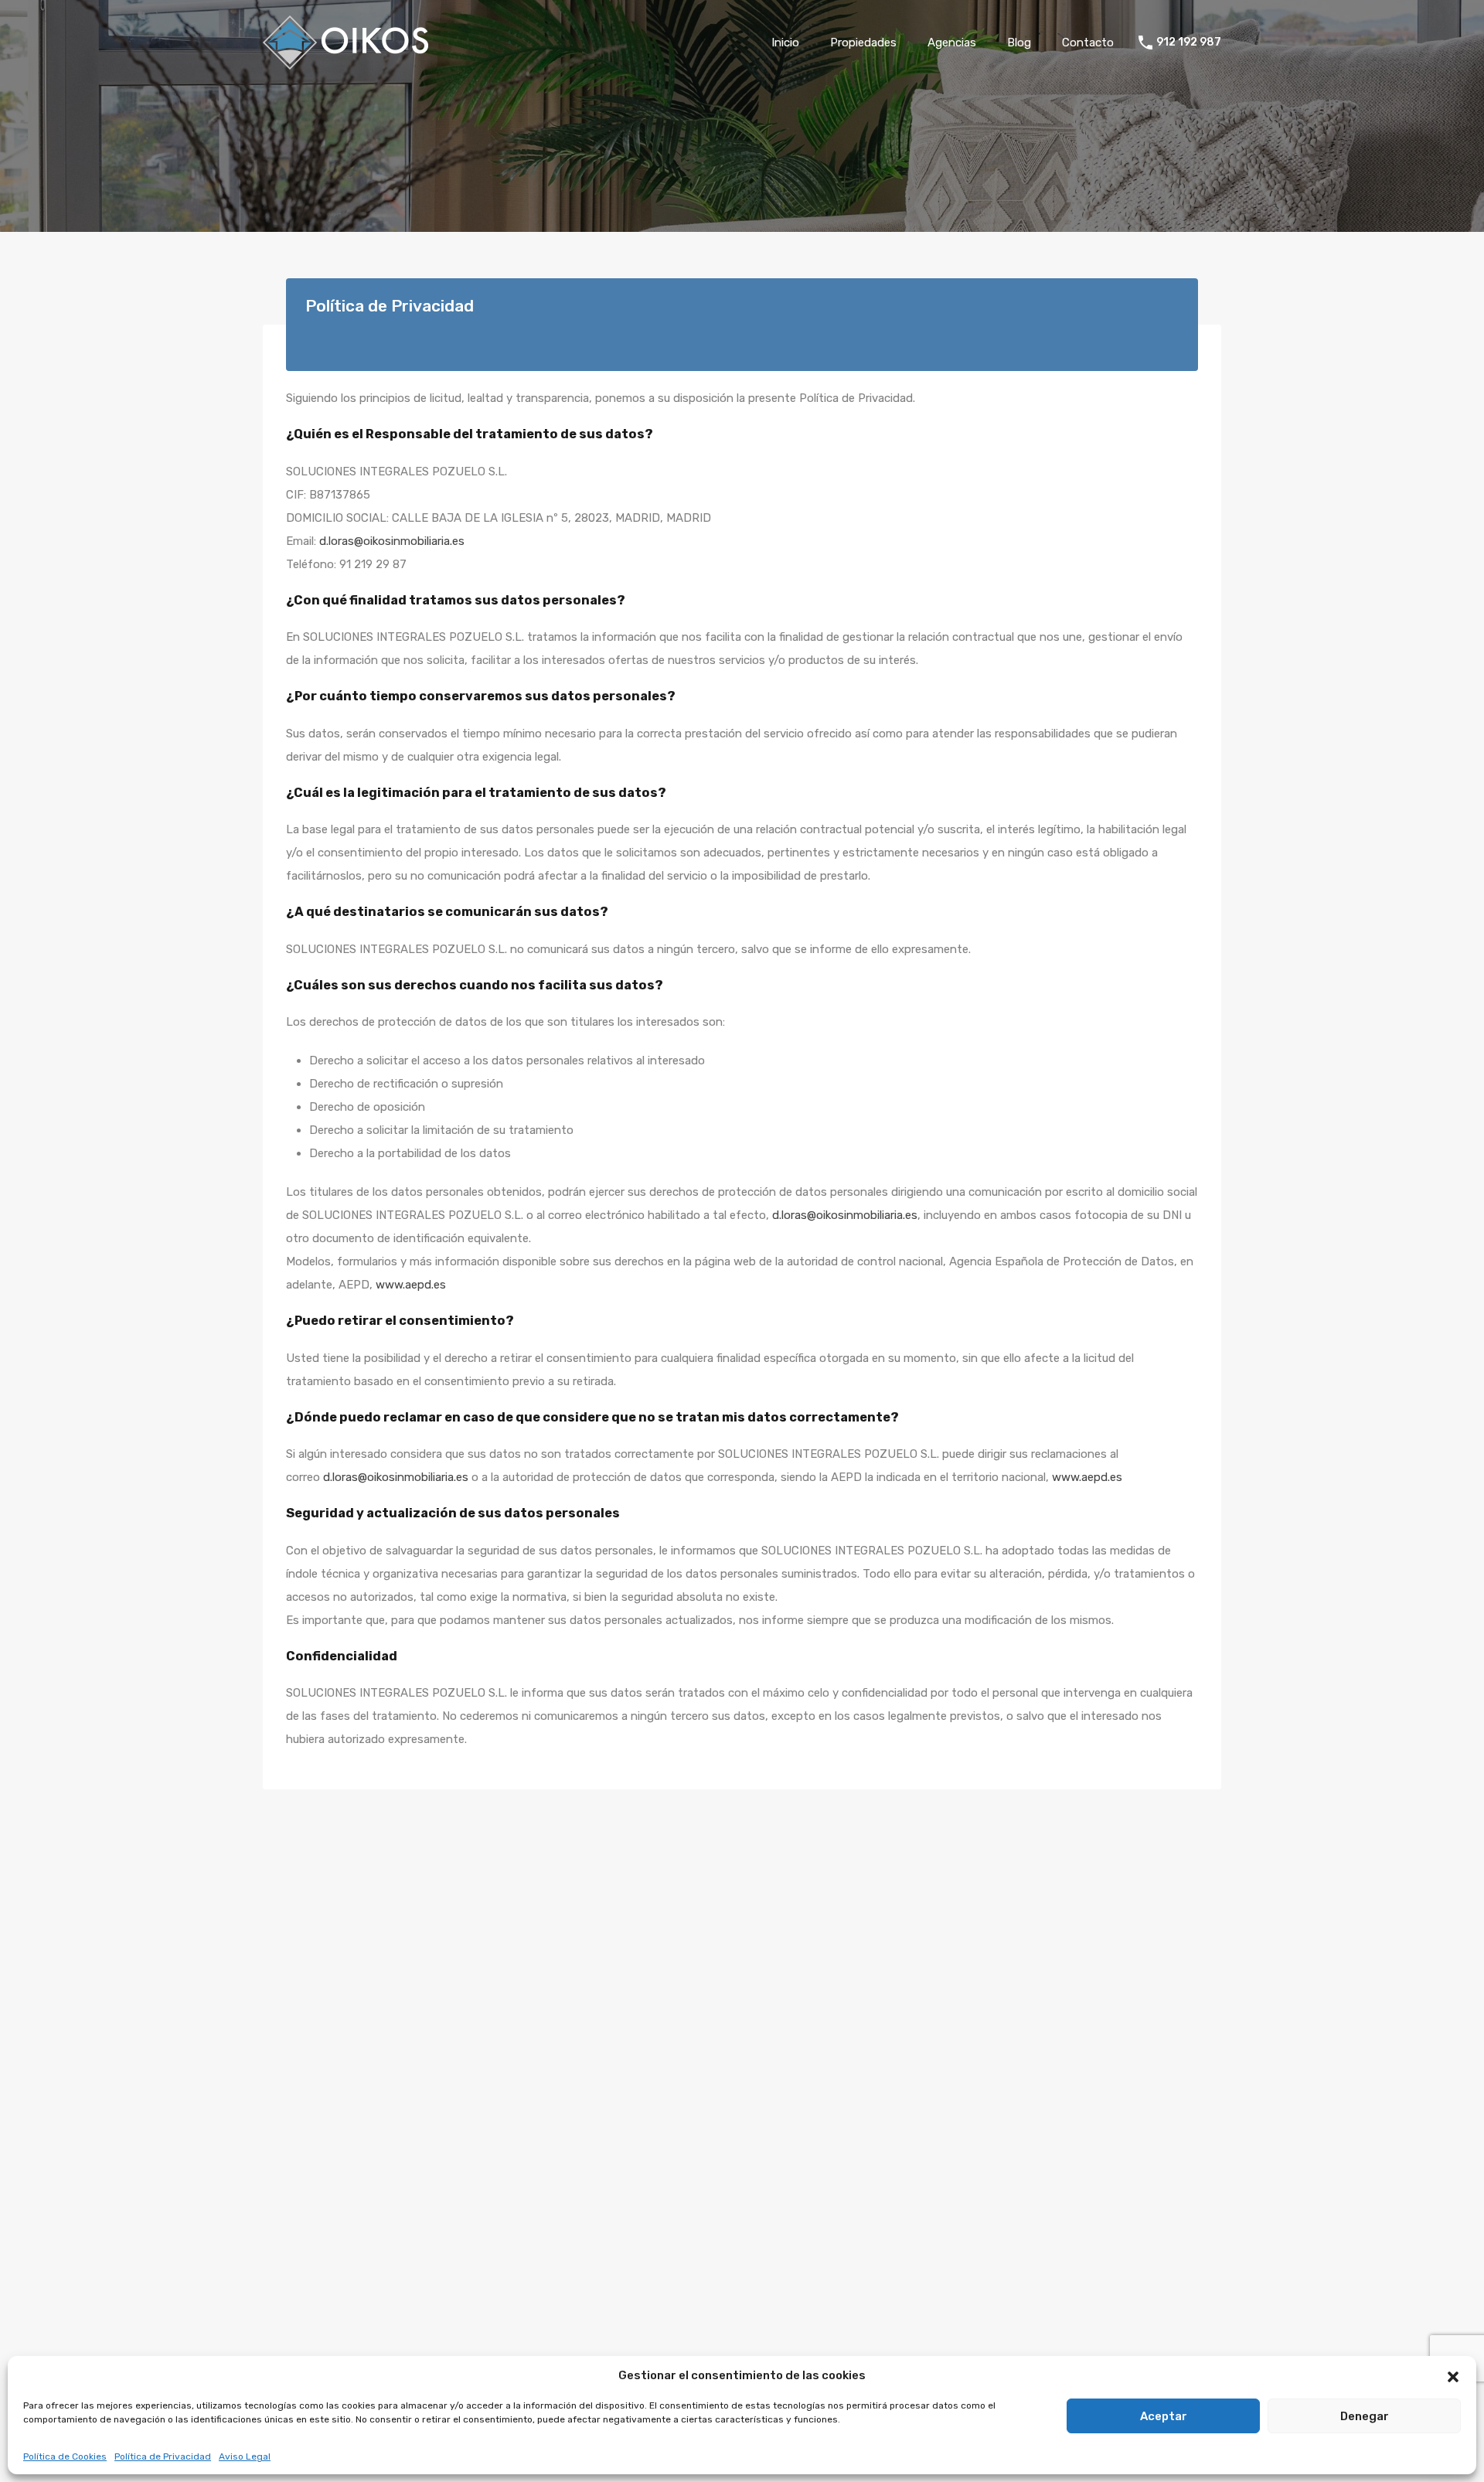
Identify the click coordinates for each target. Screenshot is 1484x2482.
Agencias (952, 43)
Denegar (1365, 2416)
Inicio (785, 43)
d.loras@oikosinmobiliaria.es (392, 541)
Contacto (1088, 43)
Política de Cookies (65, 2456)
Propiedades (863, 43)
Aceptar (1164, 2416)
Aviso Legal (245, 2456)
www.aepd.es (411, 1285)
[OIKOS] (345, 63)
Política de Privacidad (163, 2456)
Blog (1019, 43)
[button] (1453, 2375)
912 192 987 (1189, 43)
